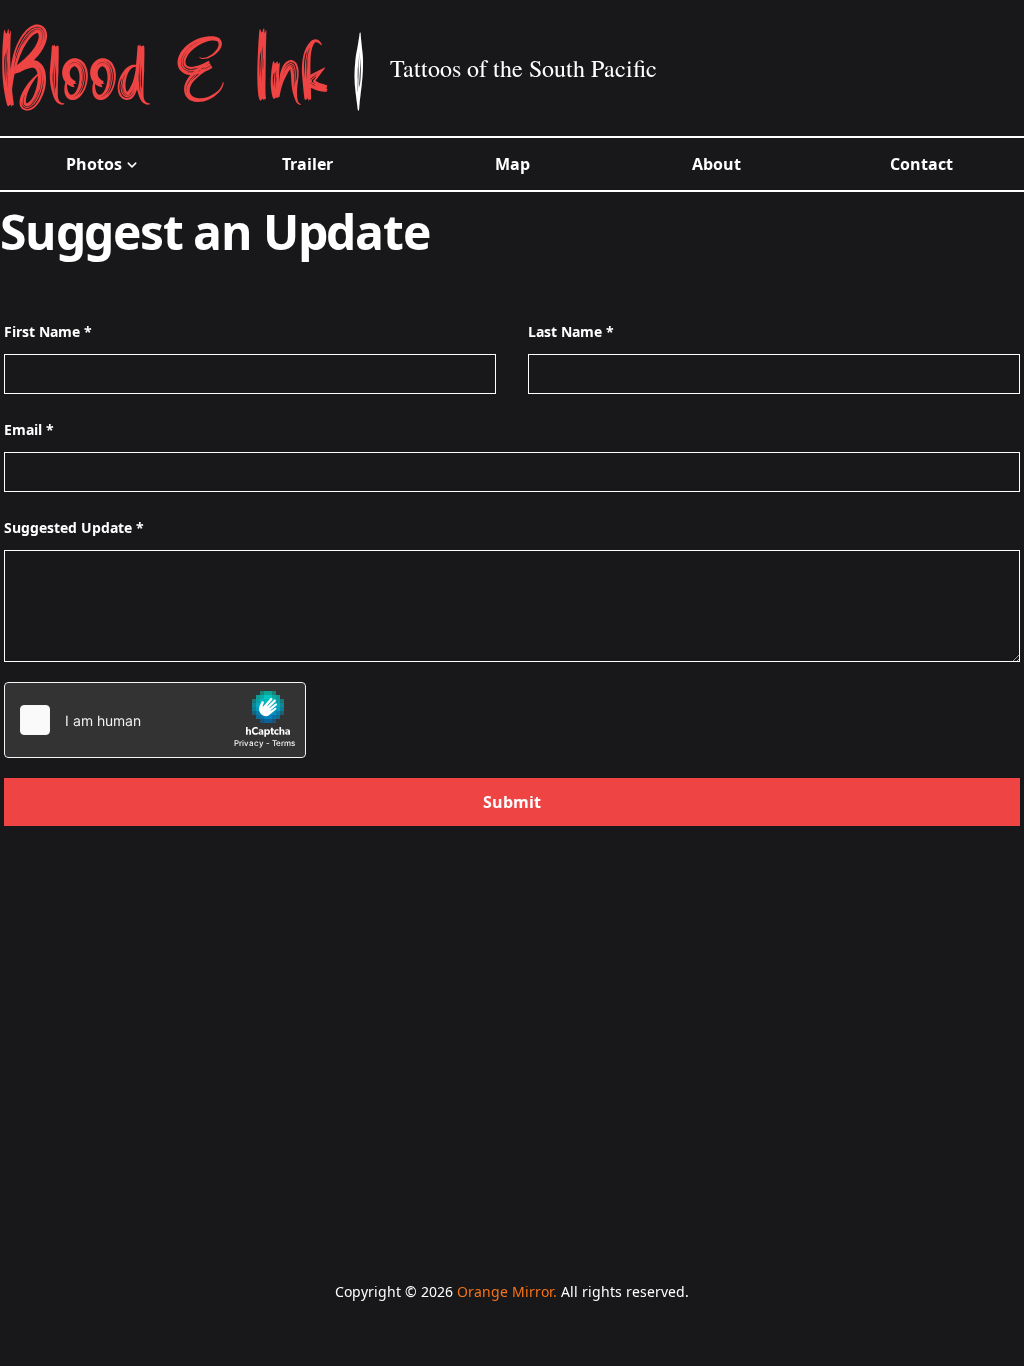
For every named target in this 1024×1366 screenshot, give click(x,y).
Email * (29, 429)
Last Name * (571, 331)
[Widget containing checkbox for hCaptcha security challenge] (155, 720)
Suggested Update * (74, 527)
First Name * (48, 331)
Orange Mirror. (507, 1291)
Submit (512, 802)
